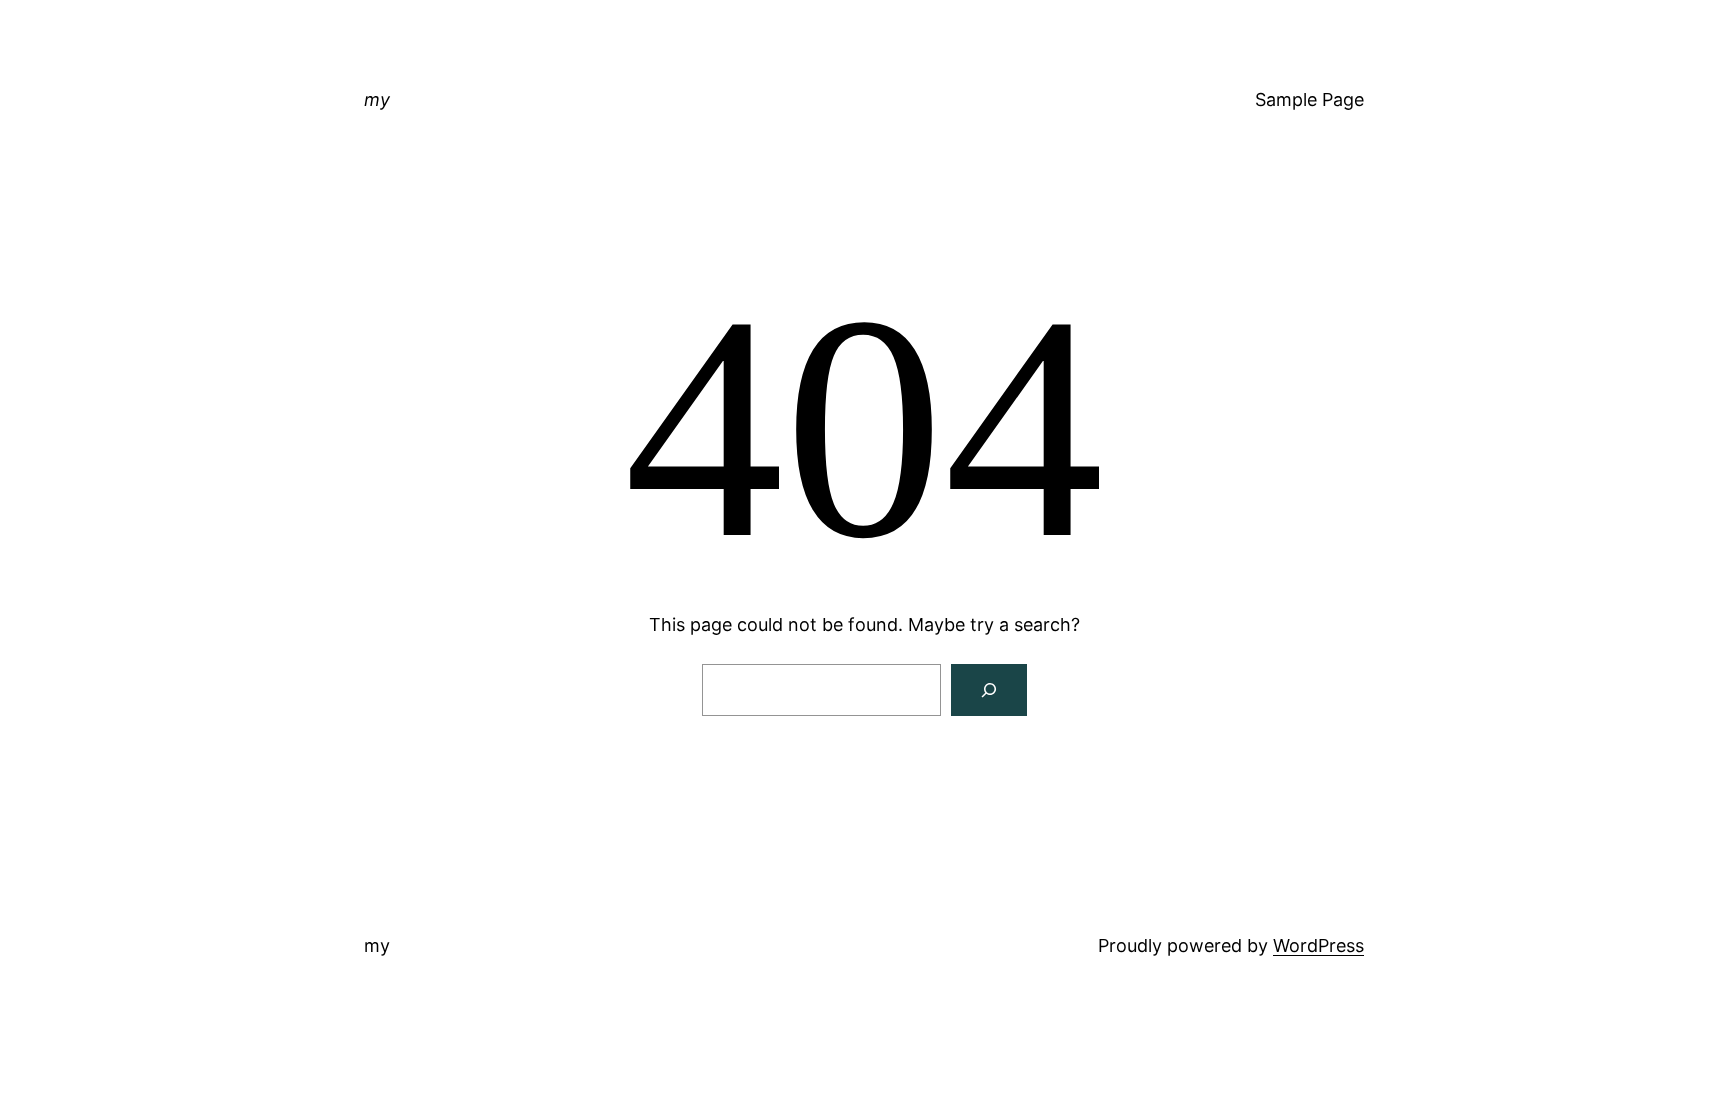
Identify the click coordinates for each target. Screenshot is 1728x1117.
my (377, 99)
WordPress (1318, 945)
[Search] (989, 690)
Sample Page (1309, 99)
